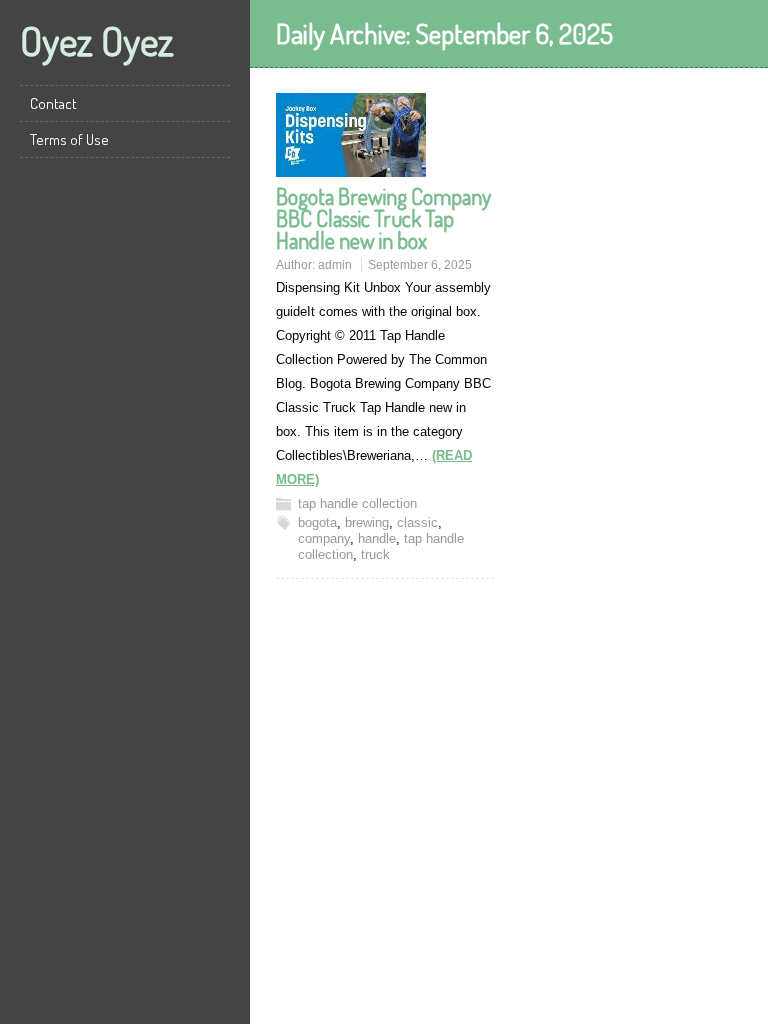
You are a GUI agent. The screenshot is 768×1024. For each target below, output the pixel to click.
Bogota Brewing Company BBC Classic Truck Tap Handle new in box (383, 218)
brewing (367, 522)
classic (417, 522)
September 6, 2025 (420, 265)
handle (377, 538)
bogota (317, 522)
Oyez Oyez (97, 40)
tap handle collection (357, 503)
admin (335, 265)
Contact (53, 103)
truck (375, 554)
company (324, 538)
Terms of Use (69, 139)
